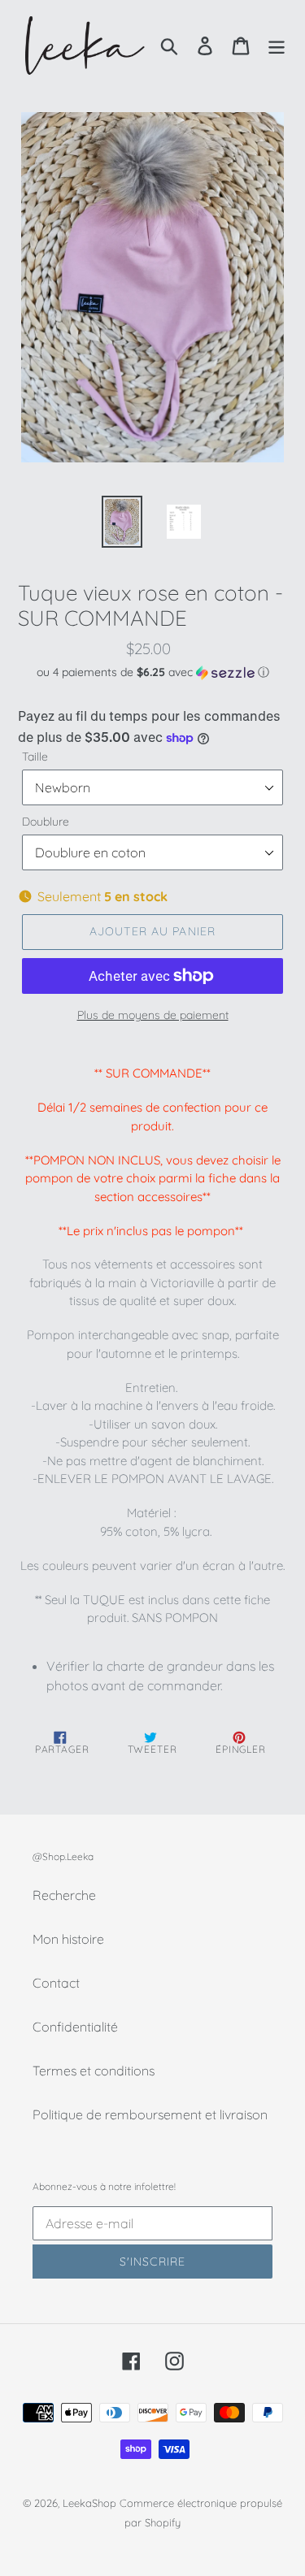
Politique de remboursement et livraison (150, 2114)
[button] (152, 672)
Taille (35, 757)
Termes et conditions (94, 2071)
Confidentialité (75, 2027)
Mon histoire (68, 1939)
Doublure (46, 822)
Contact (56, 1983)
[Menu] (277, 45)
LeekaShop (89, 2503)
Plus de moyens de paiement (153, 1015)
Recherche (64, 1895)
